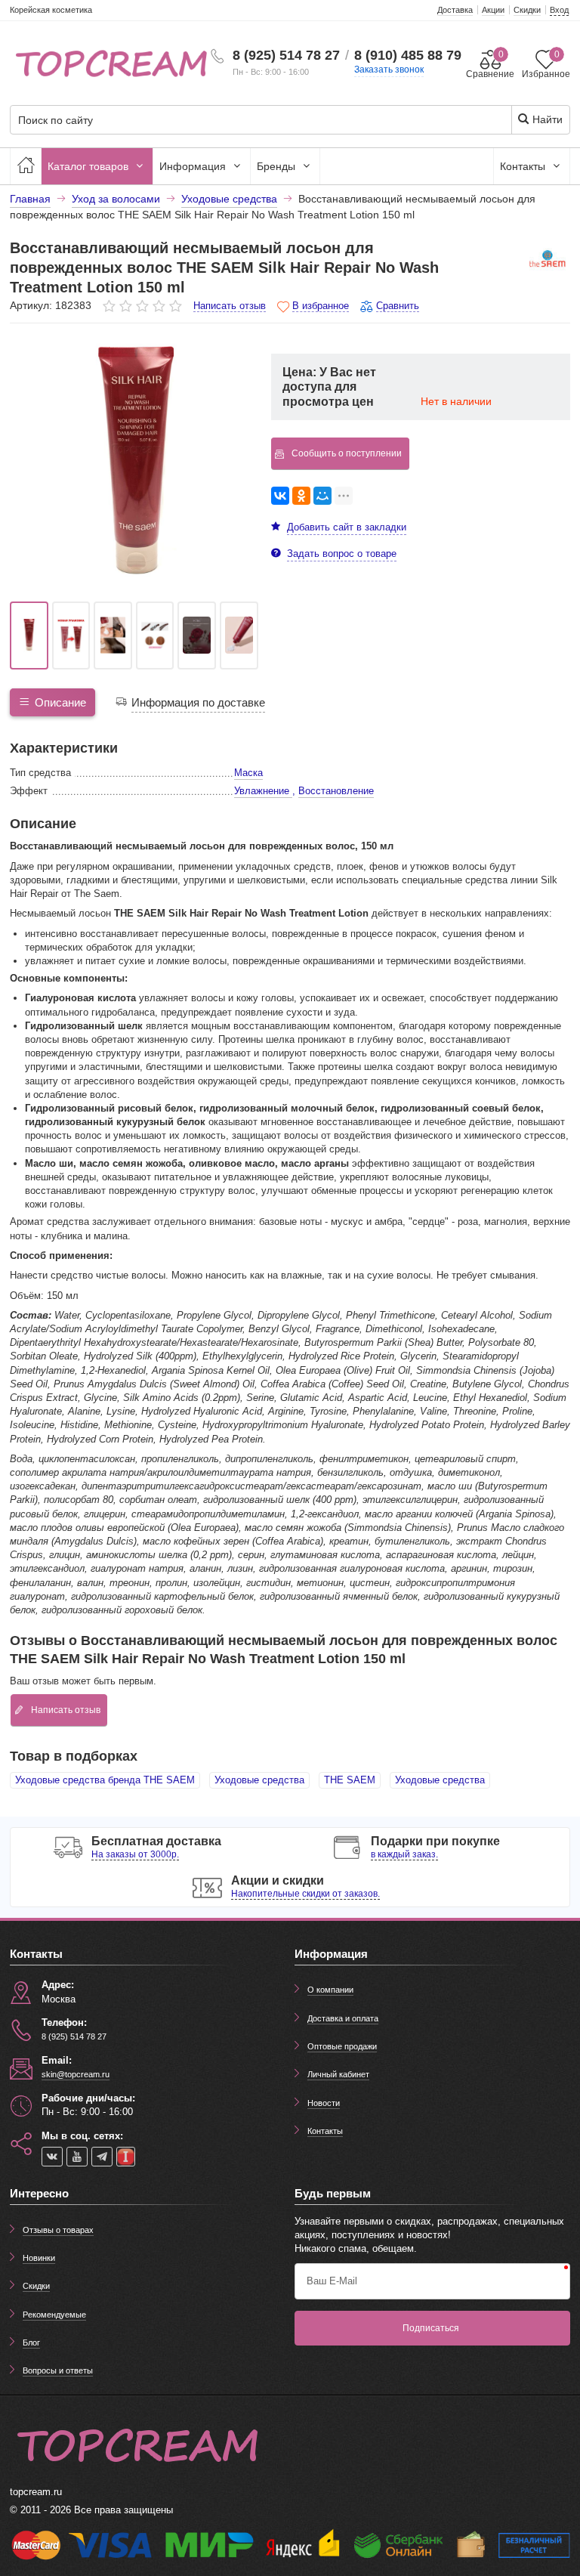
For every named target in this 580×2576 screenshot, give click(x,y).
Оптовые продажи (342, 2046)
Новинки (39, 2258)
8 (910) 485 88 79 (408, 55)
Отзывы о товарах (58, 2230)
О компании (330, 1990)
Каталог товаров (89, 166)
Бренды (278, 166)
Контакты (524, 166)
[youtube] (77, 2157)
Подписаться (431, 2328)
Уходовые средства (259, 1780)
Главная (30, 199)
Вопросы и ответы (58, 2370)
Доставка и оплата (343, 2018)
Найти (546, 119)
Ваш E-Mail (332, 2281)
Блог (31, 2343)
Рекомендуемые (54, 2315)
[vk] (52, 2157)
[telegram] (102, 2157)
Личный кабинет (338, 2074)
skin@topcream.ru (76, 2074)
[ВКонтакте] (280, 496)
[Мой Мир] (322, 496)
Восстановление (336, 791)
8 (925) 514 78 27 (286, 55)
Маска (248, 773)
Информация (194, 166)
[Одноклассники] (301, 496)
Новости (324, 2103)
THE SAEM (350, 1780)
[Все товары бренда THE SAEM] (548, 261)
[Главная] (26, 166)
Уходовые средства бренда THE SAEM (105, 1780)
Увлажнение (263, 791)
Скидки (36, 2286)
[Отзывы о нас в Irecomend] (126, 2157)
